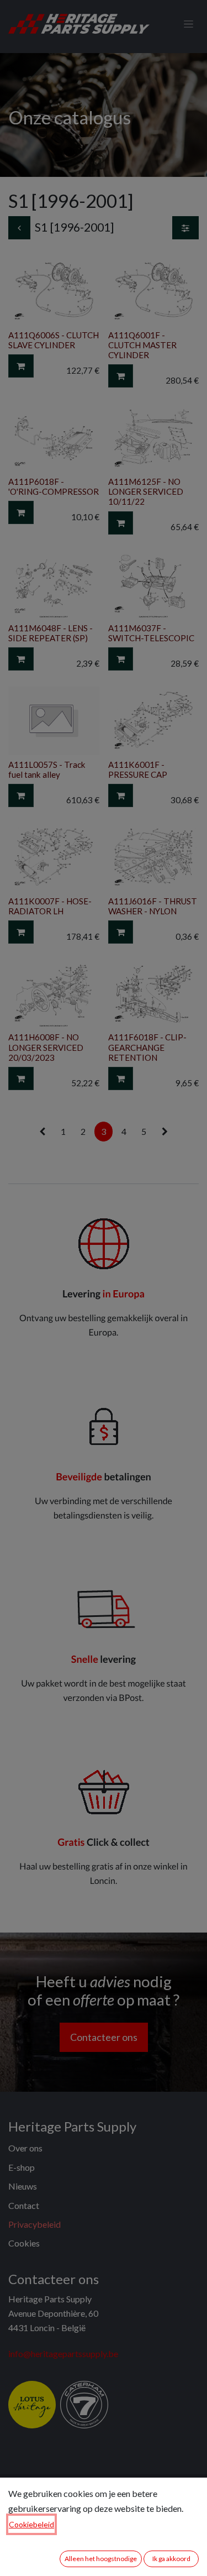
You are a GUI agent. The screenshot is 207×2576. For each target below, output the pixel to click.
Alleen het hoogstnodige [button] (101, 2559)
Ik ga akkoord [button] (171, 2559)
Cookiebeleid (31, 2524)
